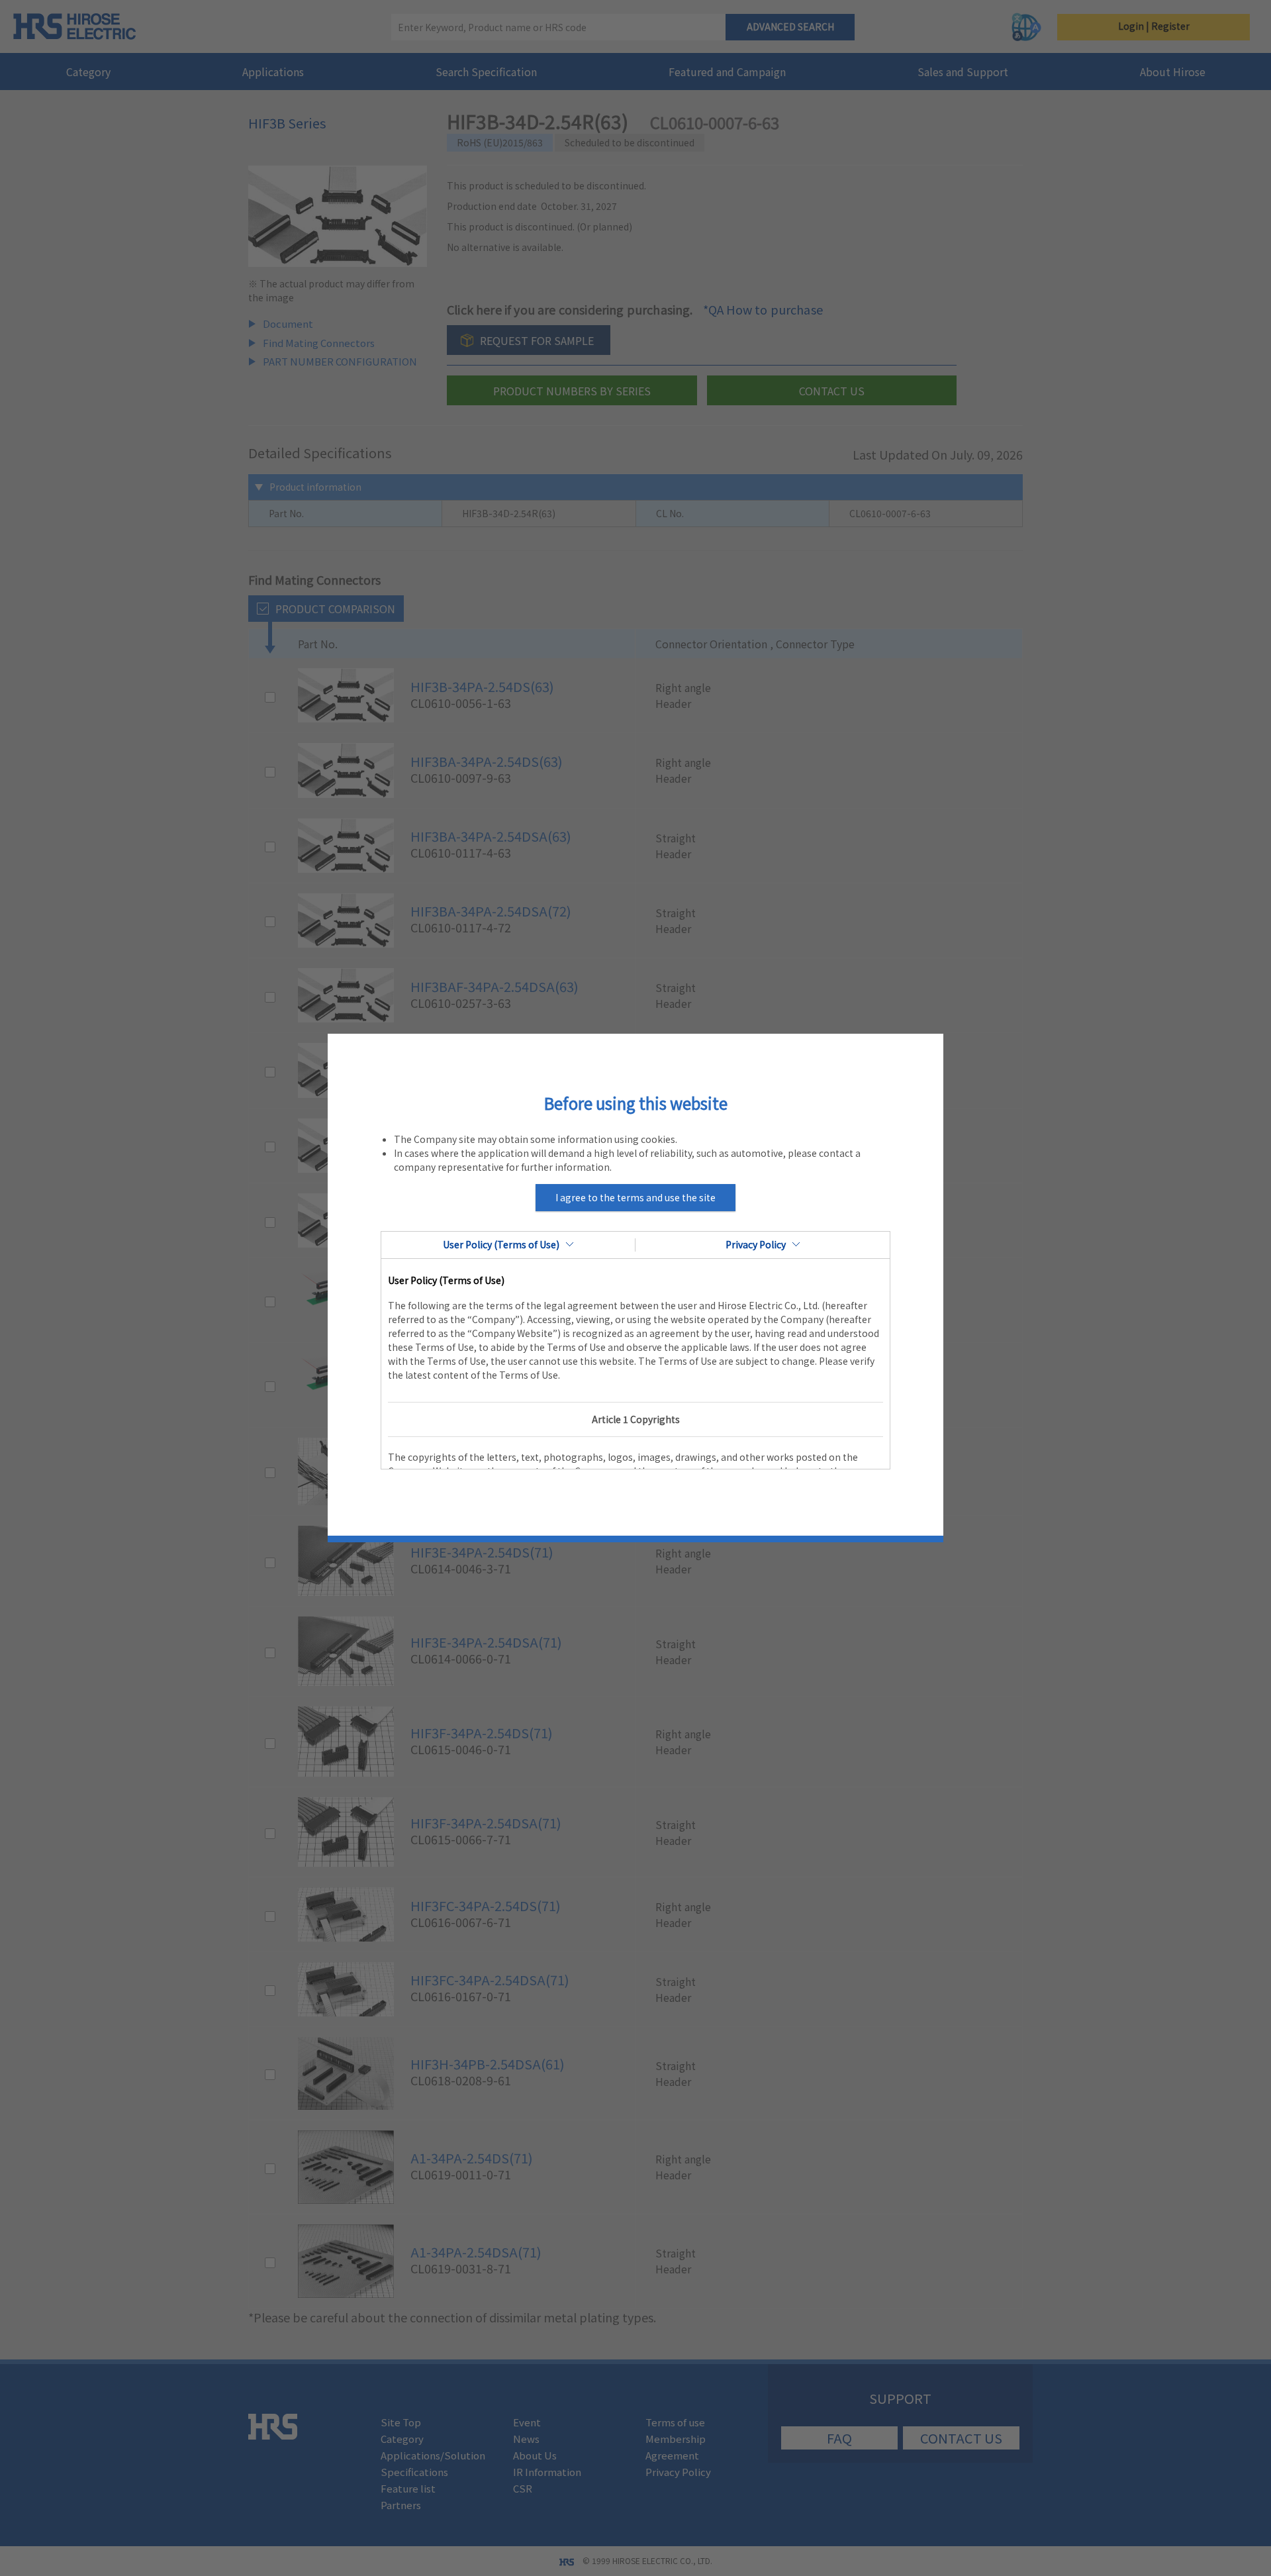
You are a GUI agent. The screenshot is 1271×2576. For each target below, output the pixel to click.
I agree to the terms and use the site (635, 1197)
